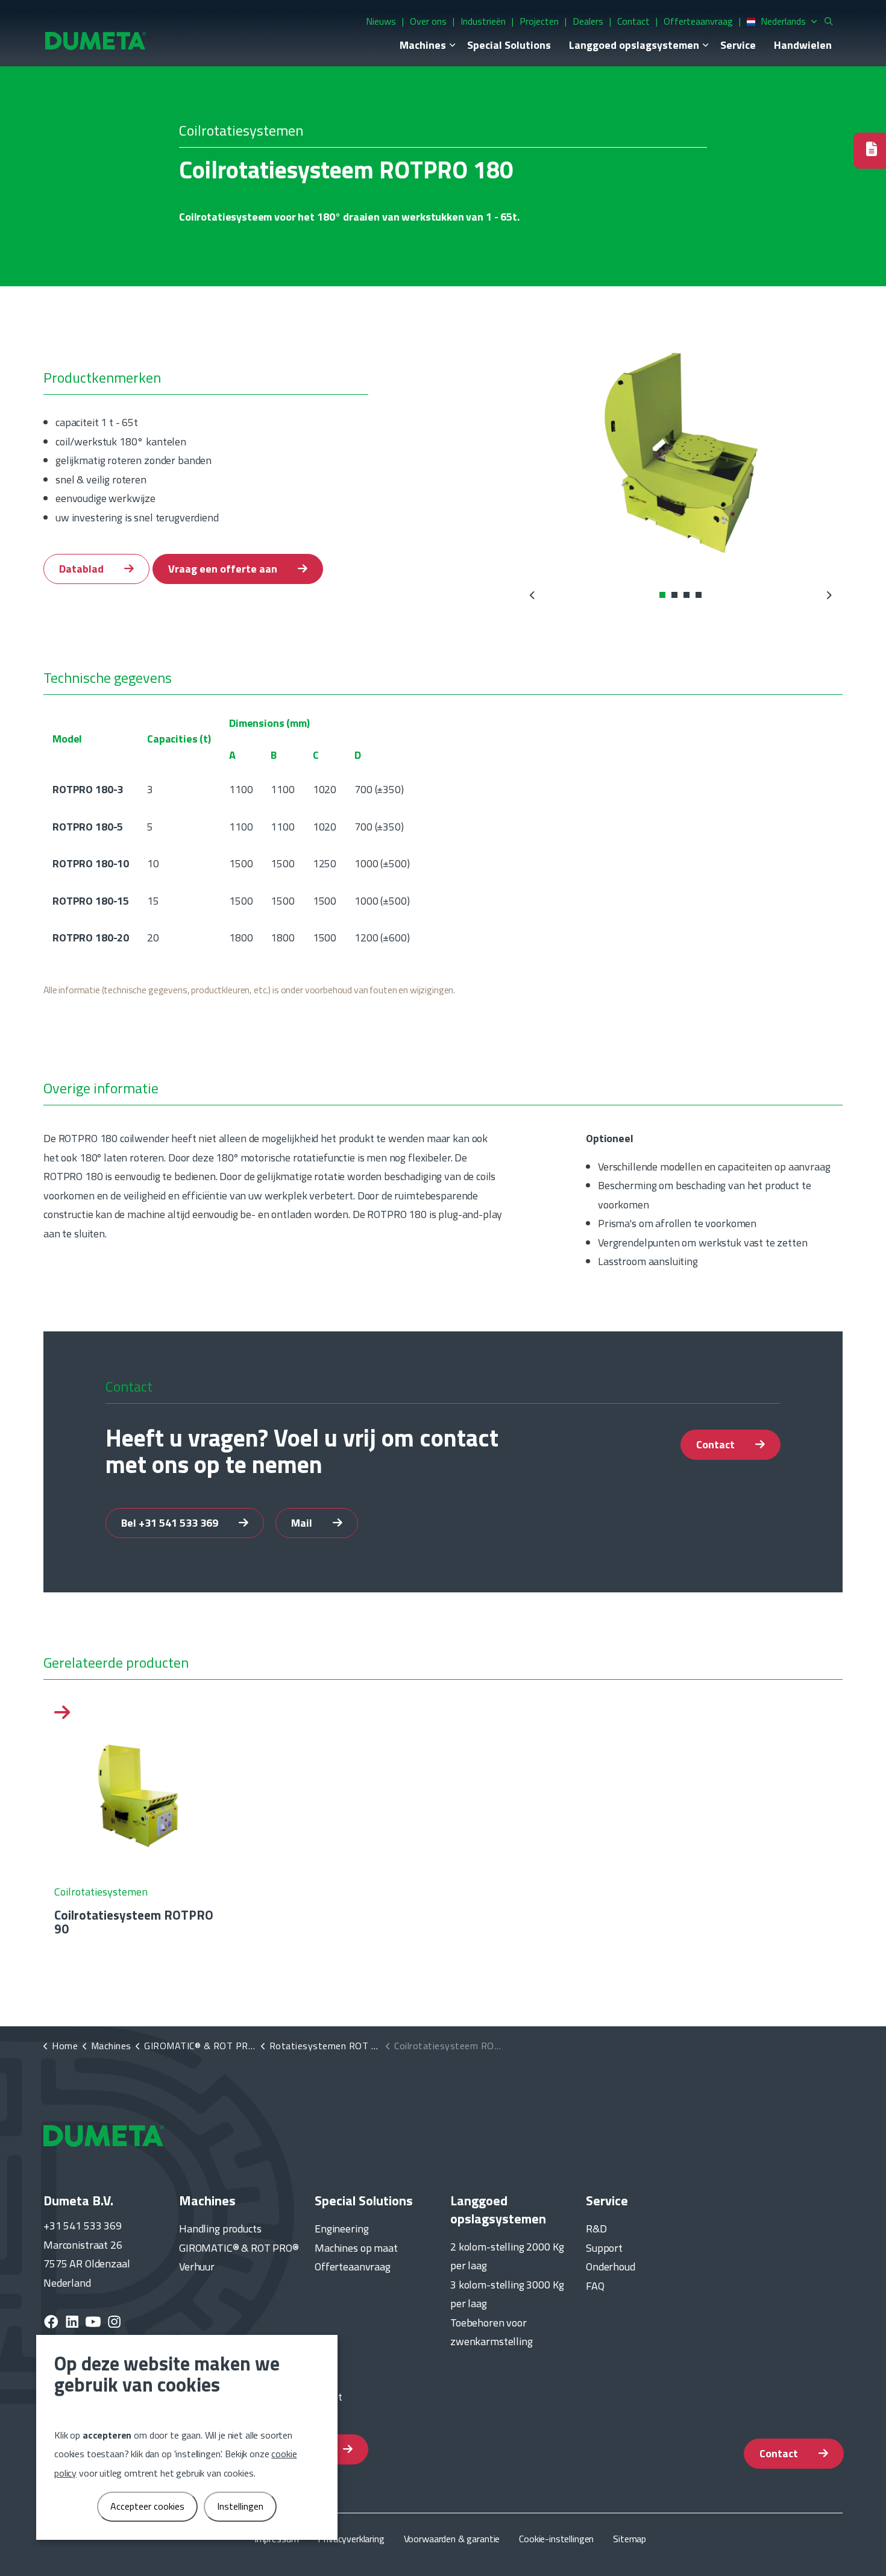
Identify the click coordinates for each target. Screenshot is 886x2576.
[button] (681, 454)
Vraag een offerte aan (224, 569)
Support (604, 2248)
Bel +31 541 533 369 (171, 1523)
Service (738, 45)
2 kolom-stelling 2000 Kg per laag (507, 2256)
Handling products (220, 2229)
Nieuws (381, 21)
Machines (423, 45)
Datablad (83, 569)
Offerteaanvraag (698, 21)
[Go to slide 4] (699, 595)
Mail (303, 1523)
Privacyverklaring (351, 2539)
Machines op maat (356, 2248)
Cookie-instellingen (556, 2539)
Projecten (539, 21)
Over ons (428, 21)
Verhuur (197, 2267)
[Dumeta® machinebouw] (96, 40)
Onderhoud (611, 2267)
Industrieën (483, 21)
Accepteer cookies (147, 2506)
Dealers (588, 21)
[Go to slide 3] (686, 595)
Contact (633, 21)
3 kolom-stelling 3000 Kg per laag (507, 2294)
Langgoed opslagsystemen (634, 45)
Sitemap (630, 2539)
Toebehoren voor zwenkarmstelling (492, 2332)
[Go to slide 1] (662, 595)
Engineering (341, 2229)
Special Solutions (509, 45)
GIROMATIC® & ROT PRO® (239, 2248)
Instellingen (240, 2506)
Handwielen (803, 45)
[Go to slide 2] (674, 595)
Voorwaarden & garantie (452, 2539)
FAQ (595, 2286)
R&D (596, 2229)
